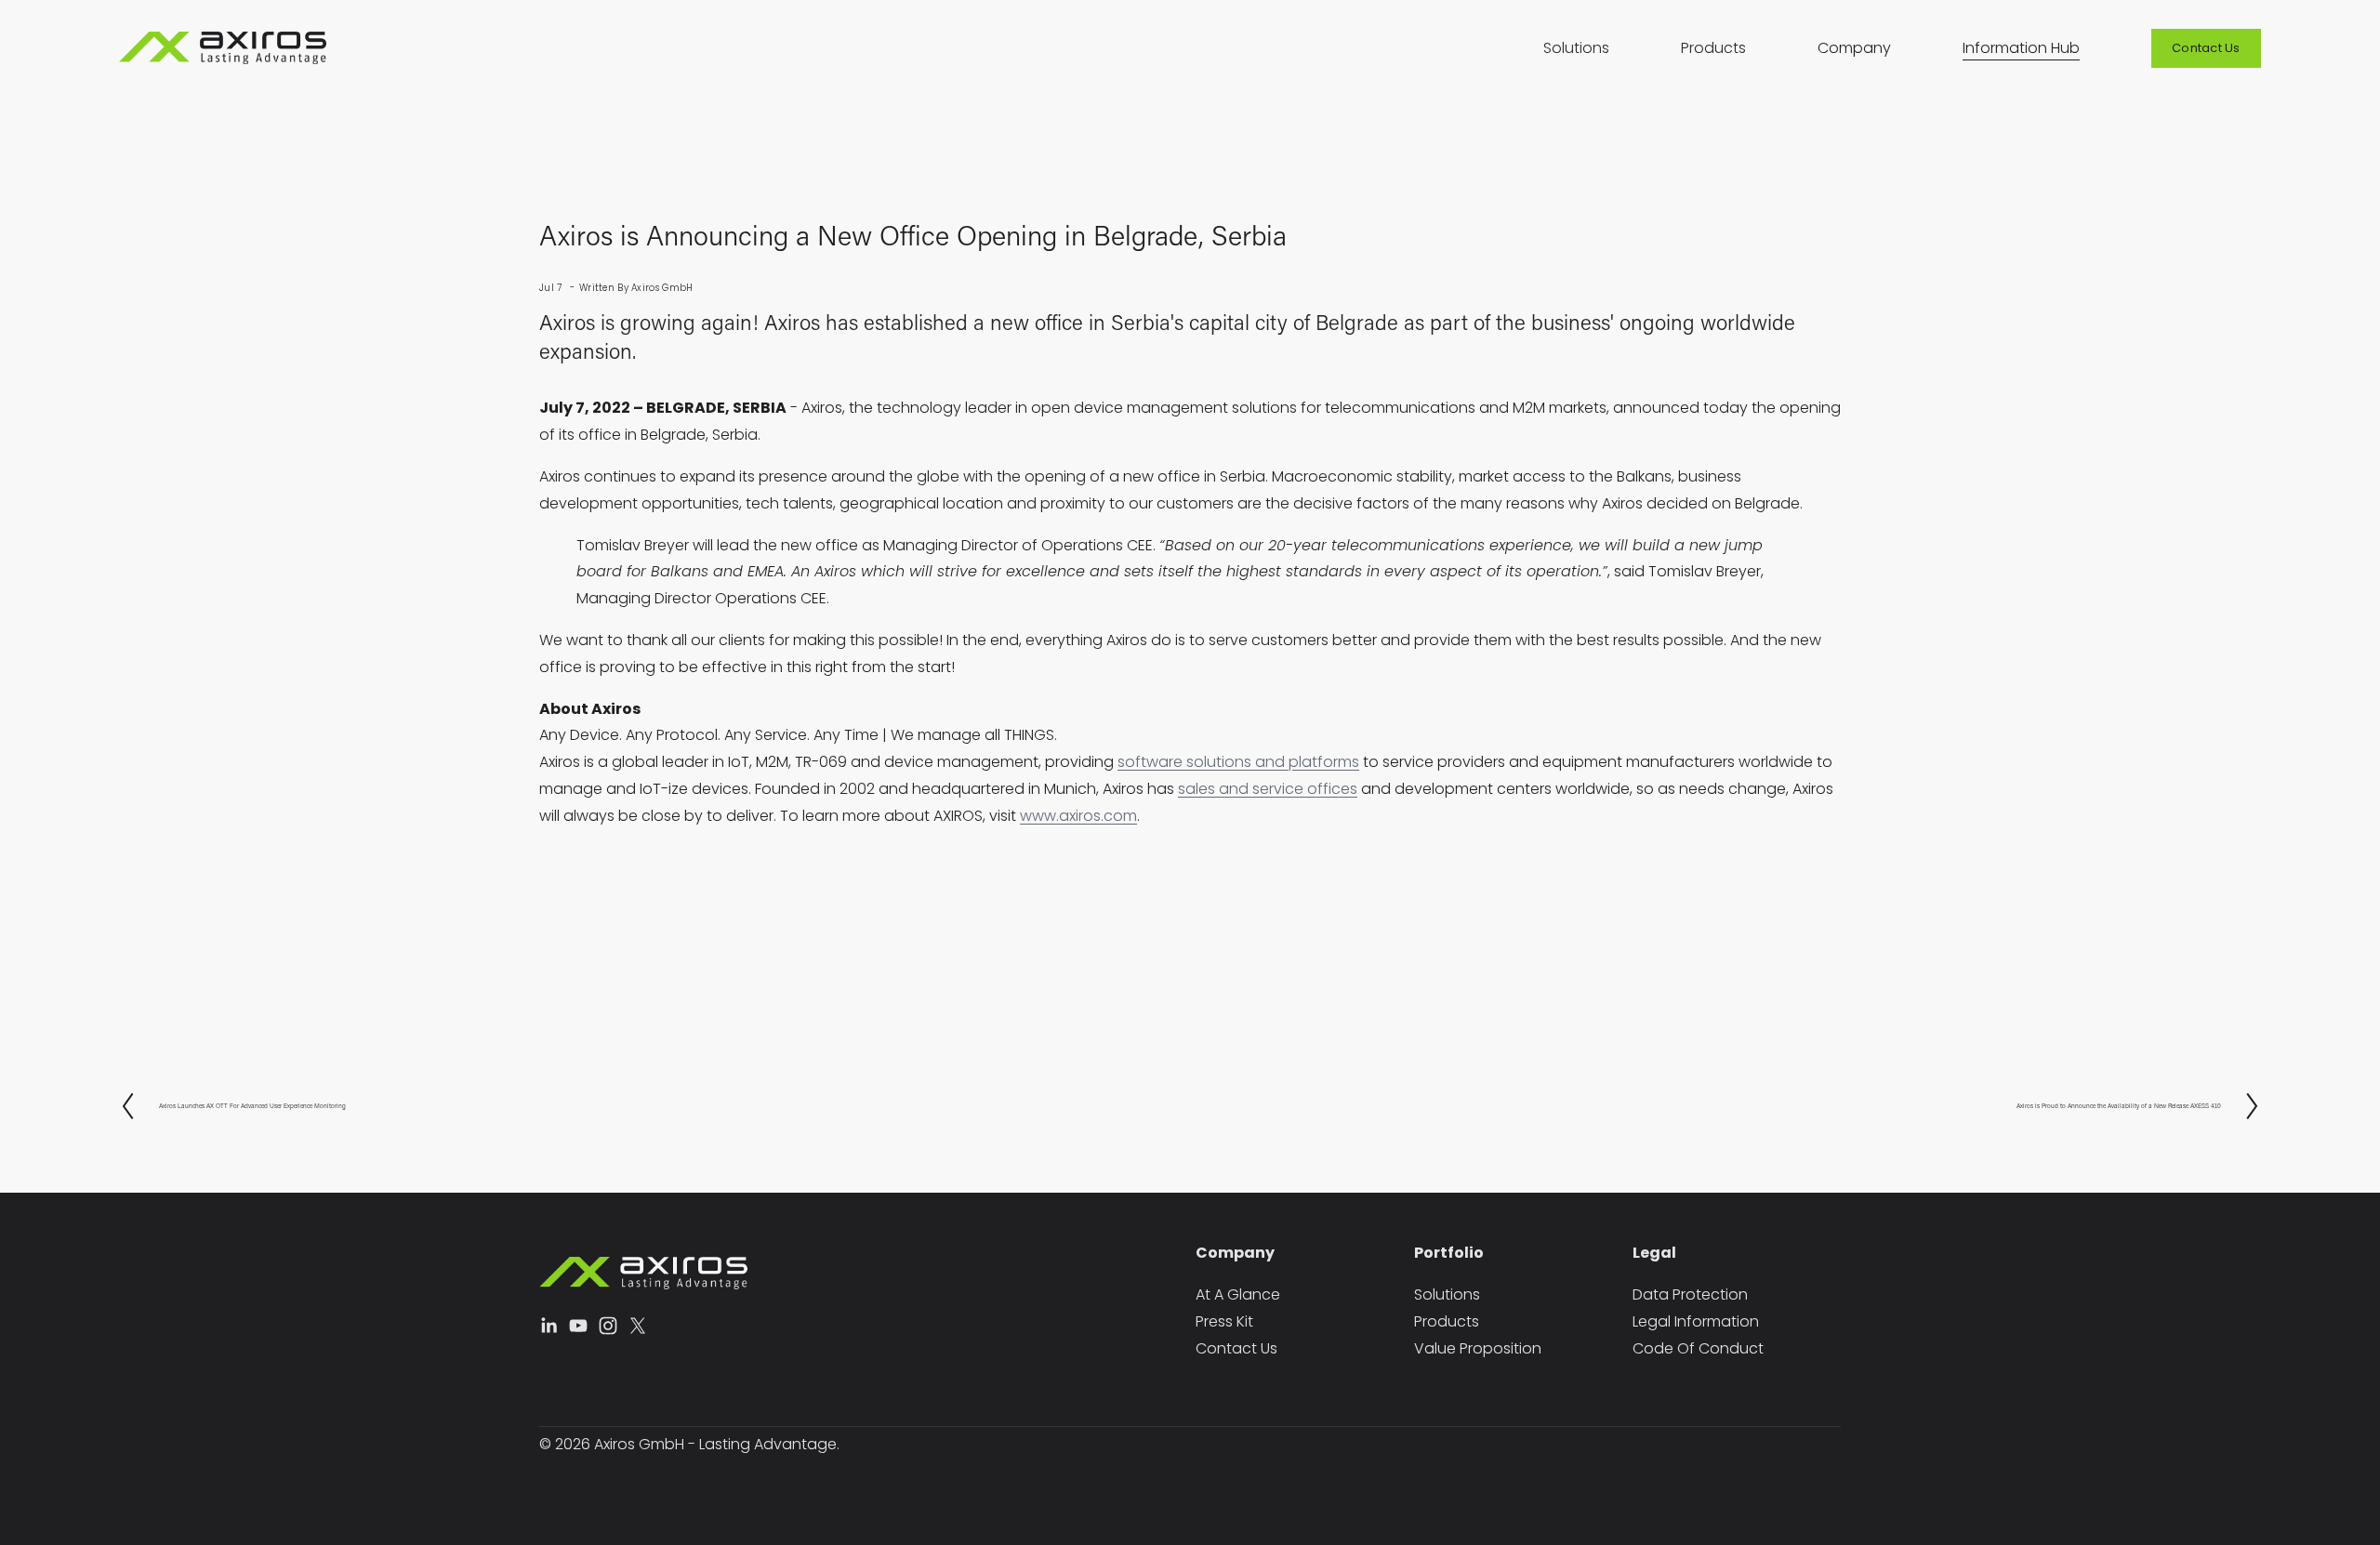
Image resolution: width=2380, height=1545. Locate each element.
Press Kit (1224, 1321)
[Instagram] (608, 1326)
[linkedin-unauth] (549, 1326)
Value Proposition (1478, 1348)
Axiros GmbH (662, 288)
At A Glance (1238, 1294)
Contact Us (2206, 48)
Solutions (1576, 48)
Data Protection (1690, 1294)
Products (1713, 48)
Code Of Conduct (1698, 1348)
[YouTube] (578, 1326)
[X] (638, 1326)
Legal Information (1696, 1321)
